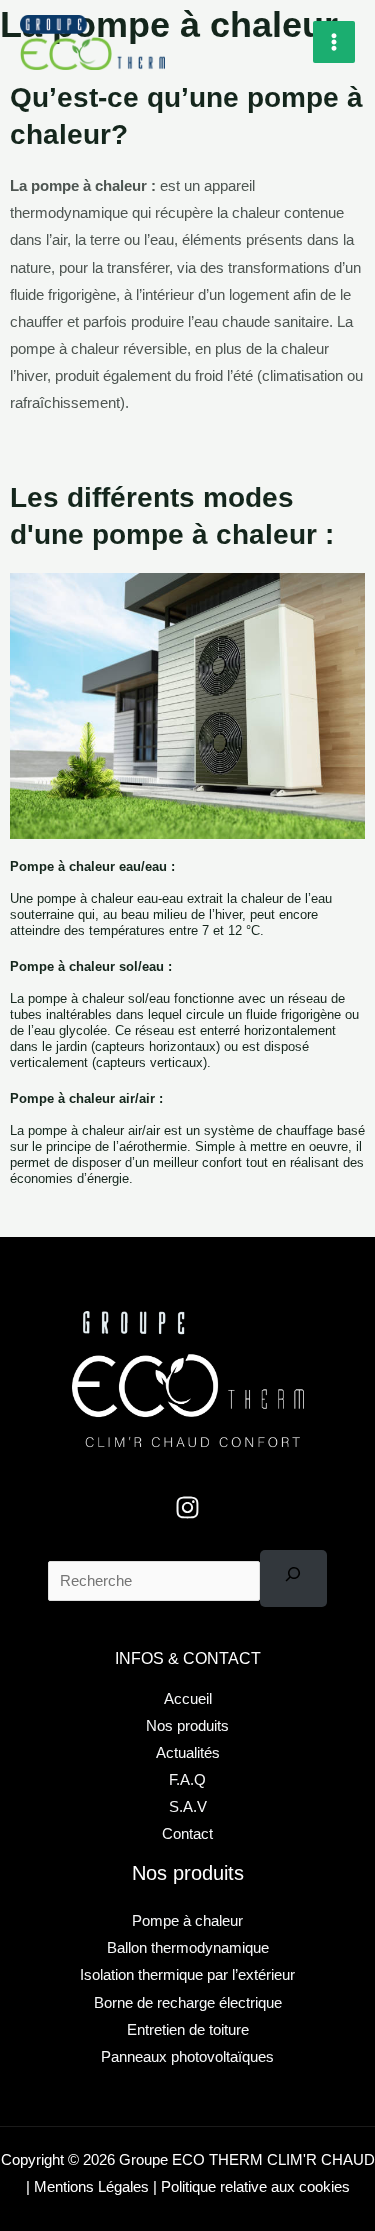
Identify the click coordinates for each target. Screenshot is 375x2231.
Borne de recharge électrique (188, 2003)
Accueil (188, 1699)
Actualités (188, 1753)
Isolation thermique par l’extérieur (187, 1975)
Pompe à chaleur (187, 1921)
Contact (187, 1834)
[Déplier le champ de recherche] (293, 1578)
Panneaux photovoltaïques (187, 2057)
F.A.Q (187, 1780)
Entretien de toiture (188, 2030)
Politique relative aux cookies (253, 2187)
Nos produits (187, 1726)
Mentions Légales (91, 2187)
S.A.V (188, 1807)
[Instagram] (187, 1507)
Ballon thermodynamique (188, 1948)
